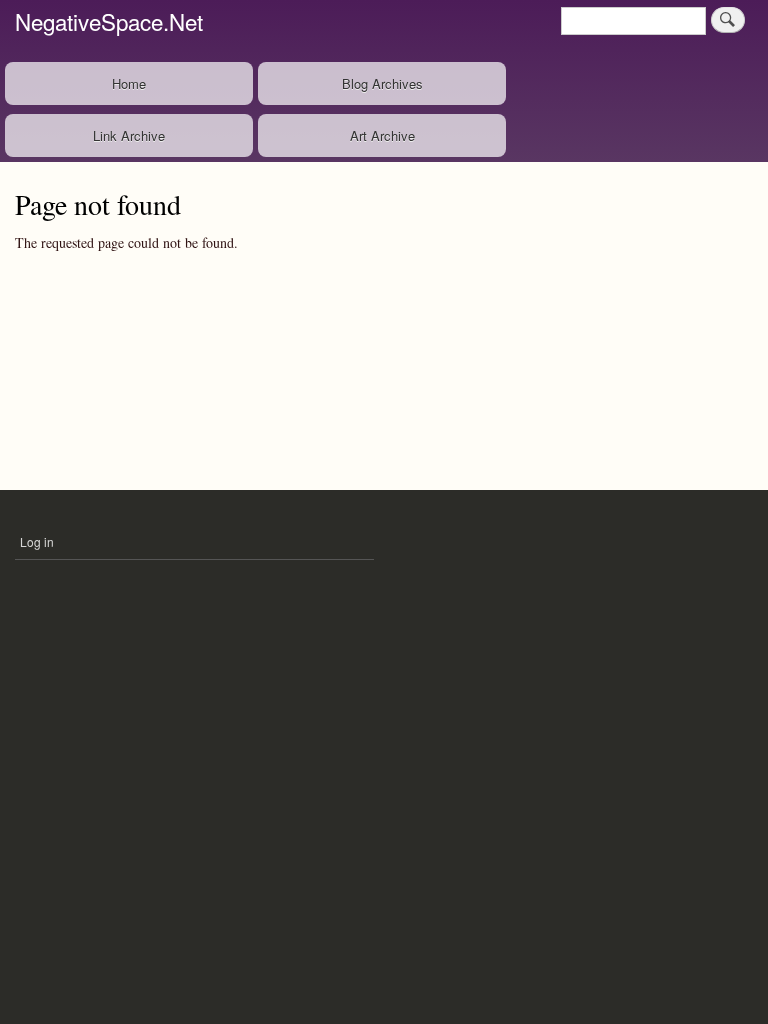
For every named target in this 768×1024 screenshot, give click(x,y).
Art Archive (382, 135)
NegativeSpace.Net (109, 21)
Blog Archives (382, 83)
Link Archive (129, 135)
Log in (37, 541)
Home (129, 83)
